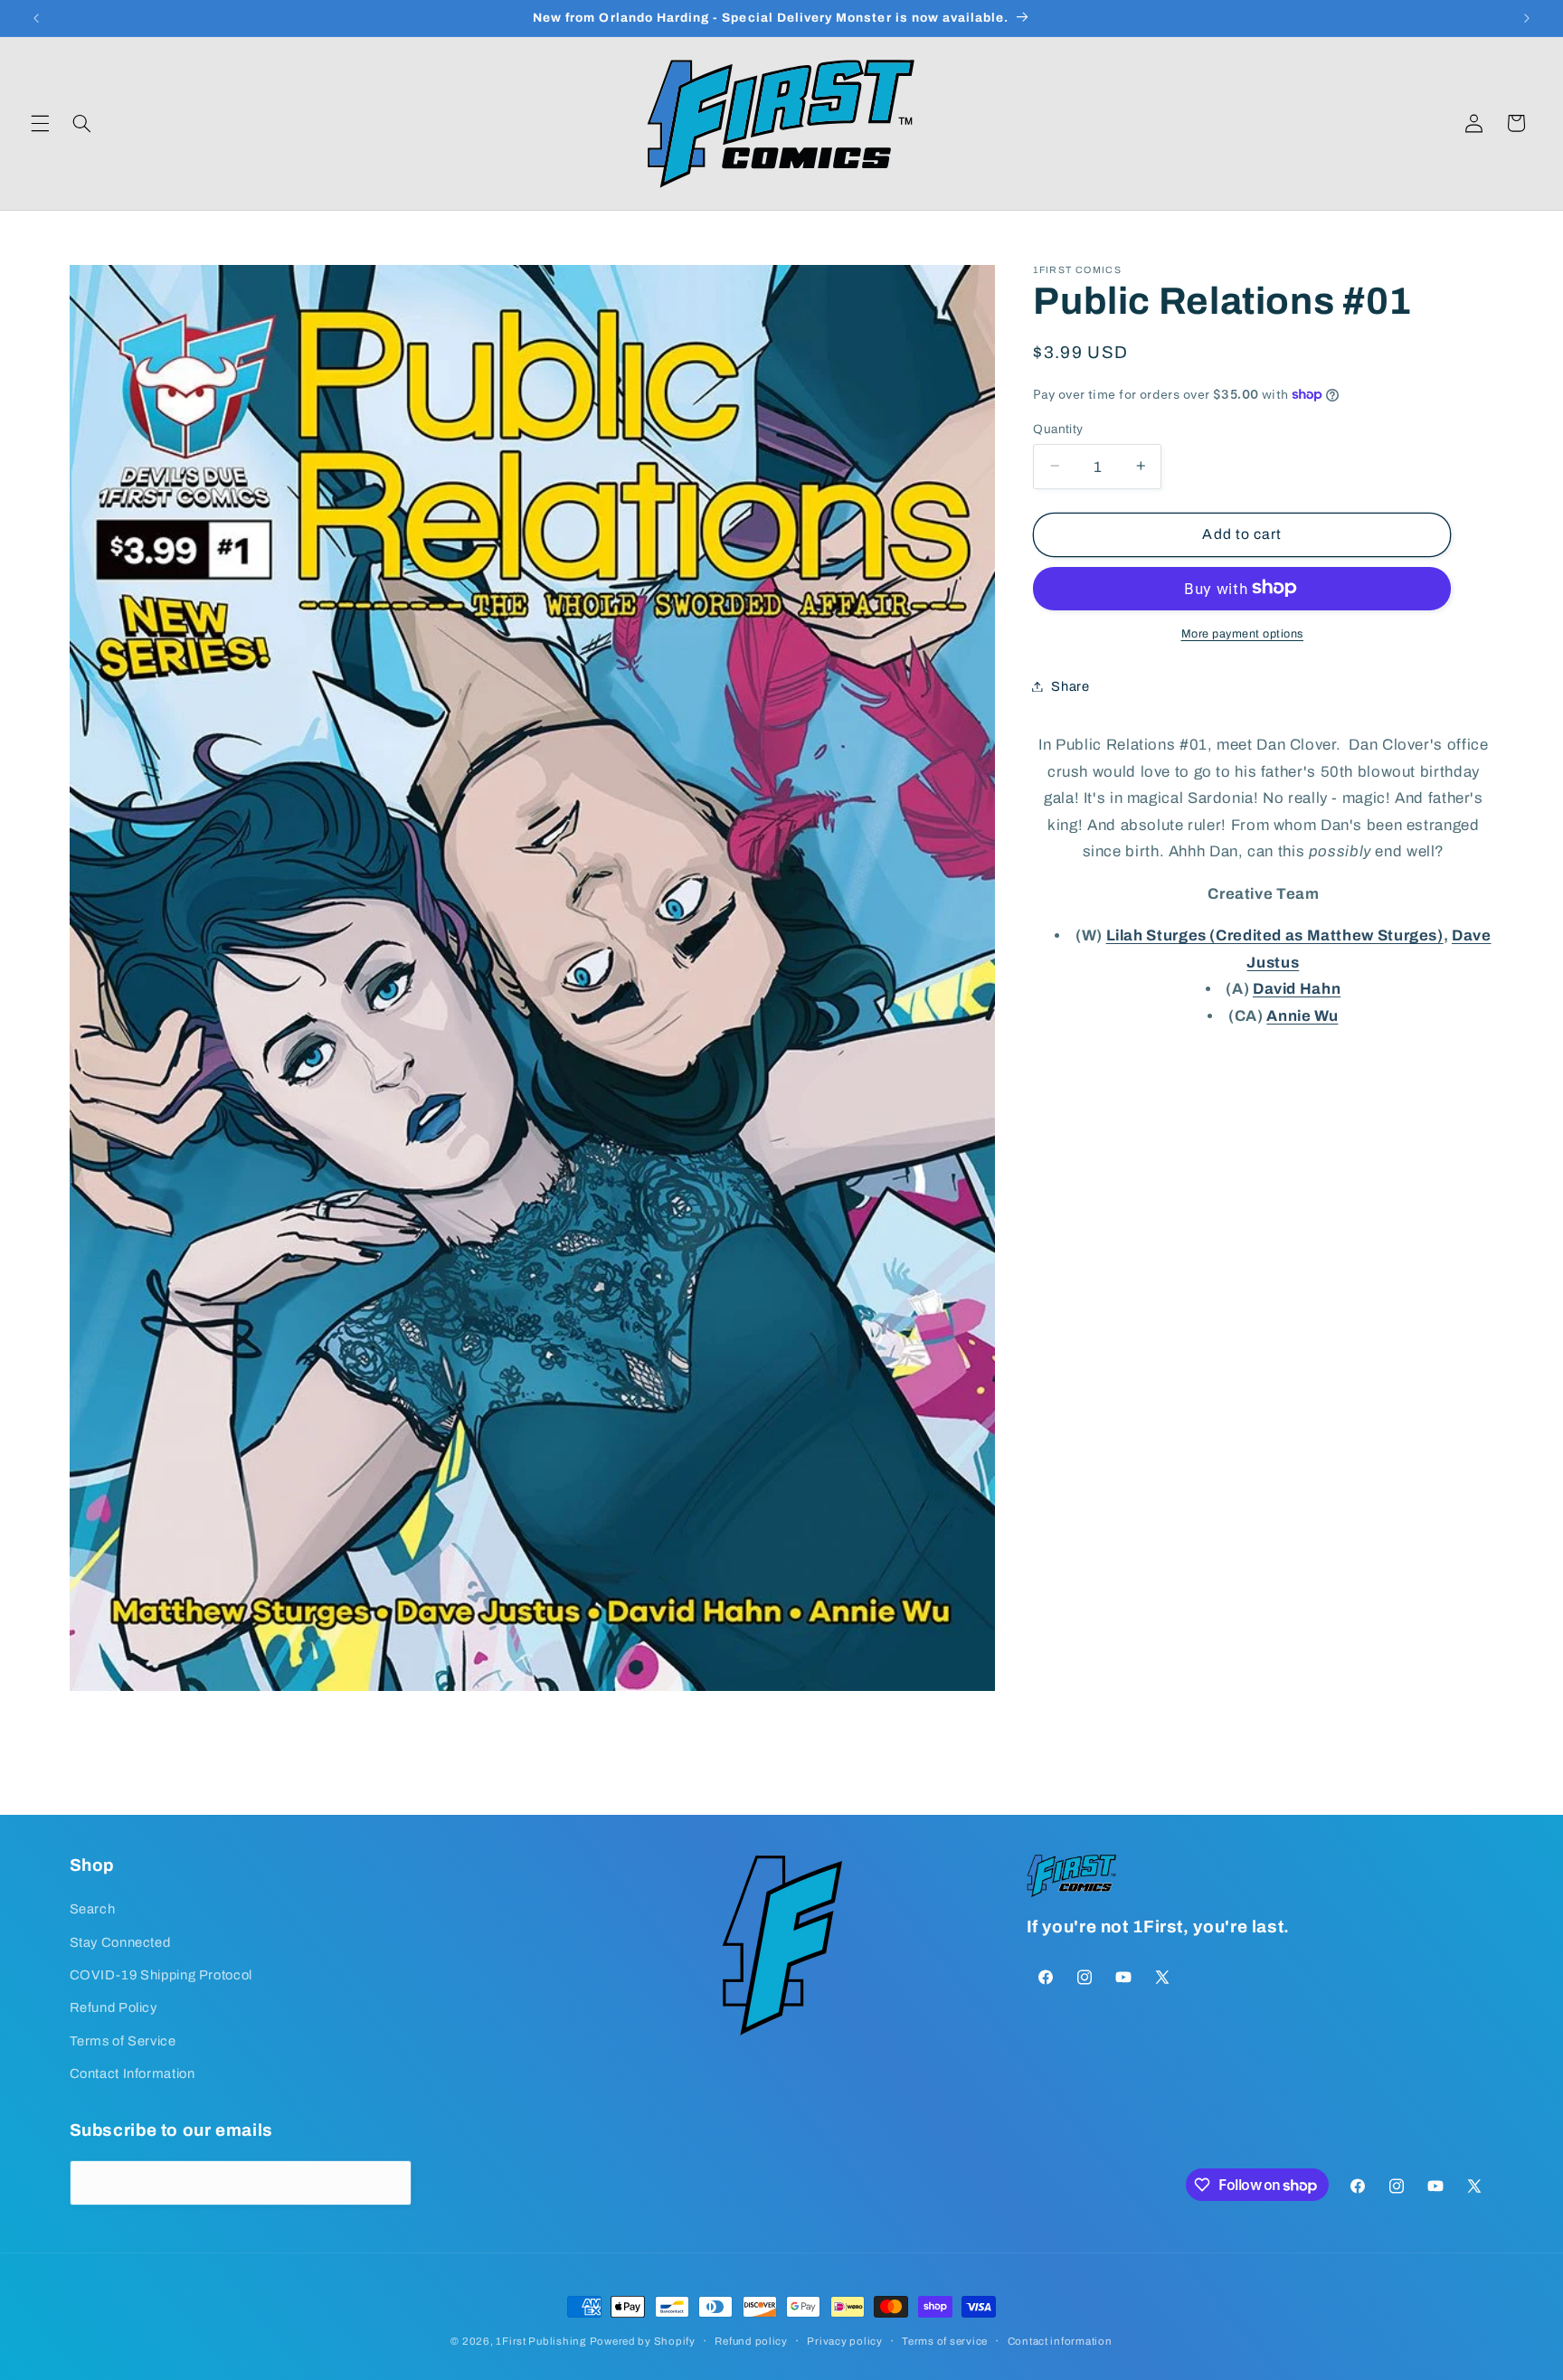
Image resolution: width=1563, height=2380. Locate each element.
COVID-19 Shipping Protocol (161, 1975)
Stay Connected (120, 1942)
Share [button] (1070, 685)
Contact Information (133, 2073)
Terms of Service (123, 2041)
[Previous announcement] (36, 18)
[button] (40, 123)
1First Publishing (541, 2341)
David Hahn (1297, 989)
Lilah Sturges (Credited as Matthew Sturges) (1275, 935)
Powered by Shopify (643, 2341)
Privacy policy (844, 2341)
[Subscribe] (389, 2182)
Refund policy (751, 2341)
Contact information (1060, 2341)
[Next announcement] (1527, 18)
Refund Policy (114, 2007)
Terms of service (945, 2341)
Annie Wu (1302, 1015)
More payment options (1243, 633)
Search (93, 1909)
